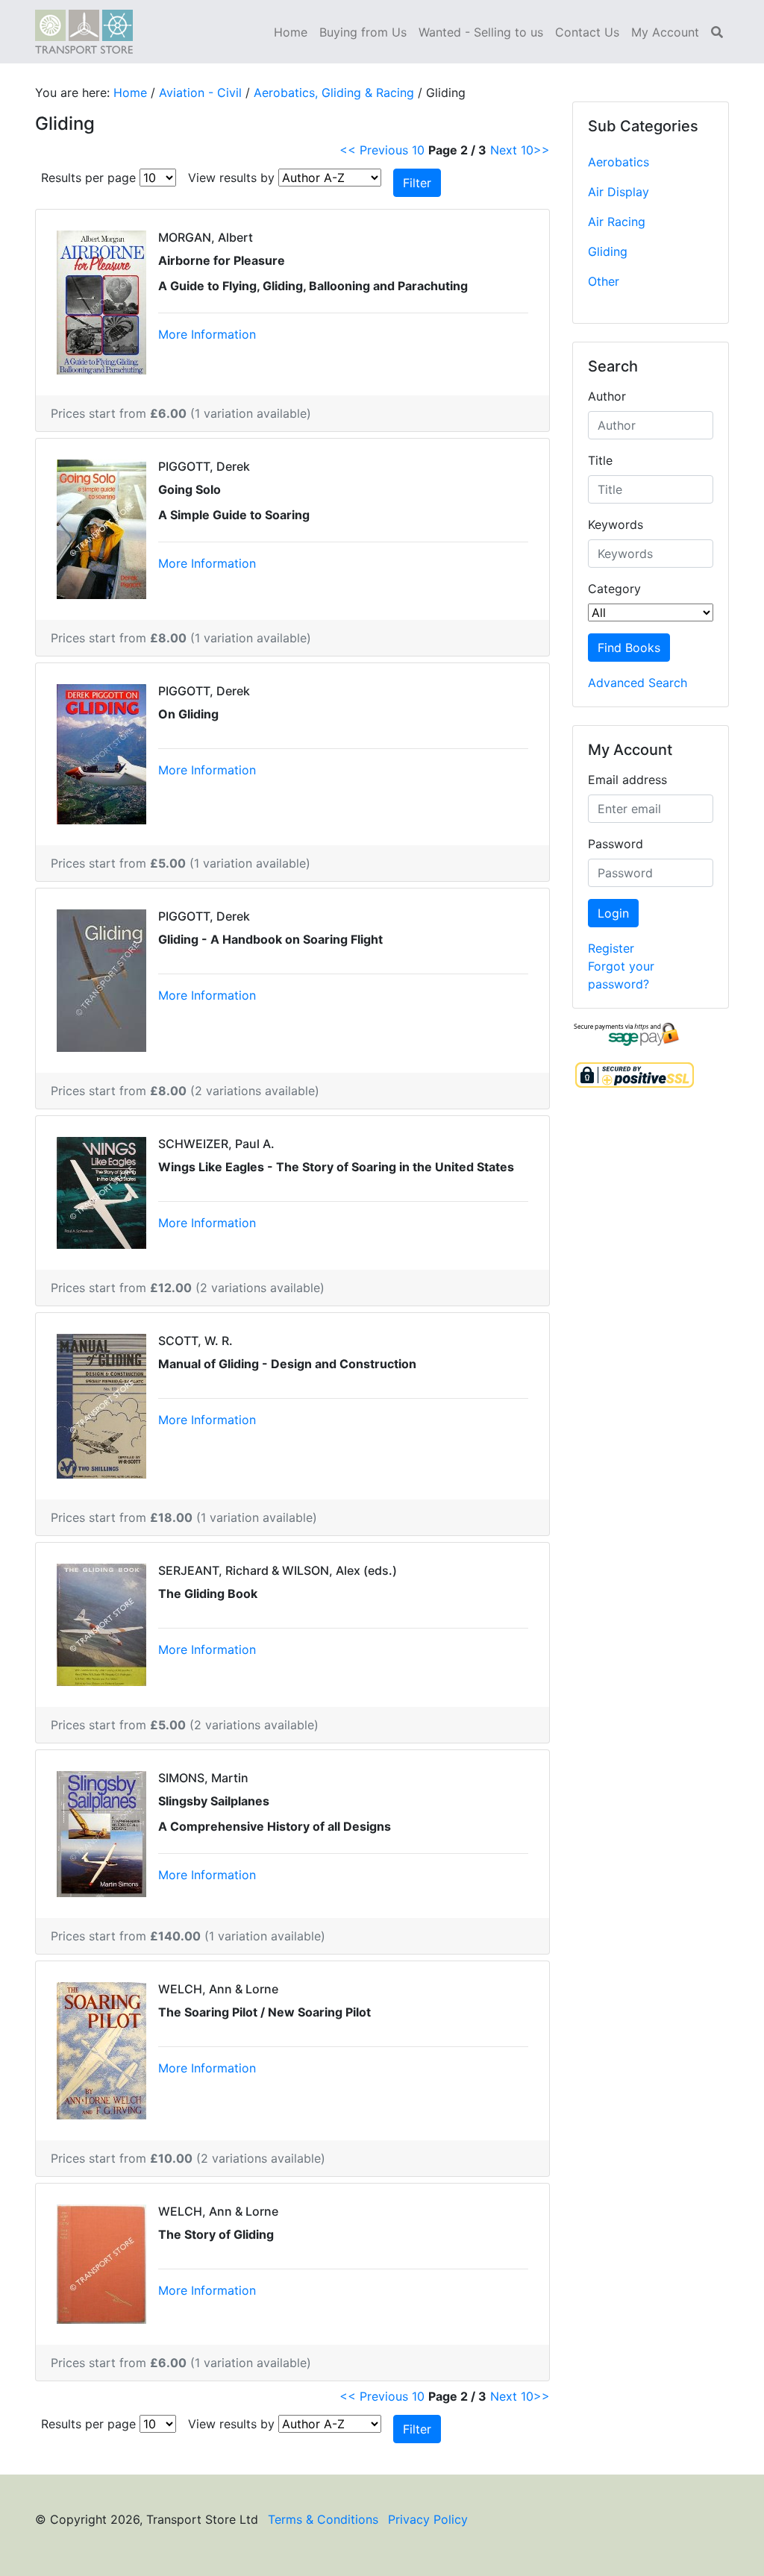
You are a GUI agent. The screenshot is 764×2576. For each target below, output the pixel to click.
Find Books (629, 648)
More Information (207, 334)
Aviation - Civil (200, 93)
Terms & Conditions (323, 2519)
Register (611, 948)
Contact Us (587, 32)
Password (616, 844)
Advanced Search (638, 683)
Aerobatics (619, 162)
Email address (627, 780)
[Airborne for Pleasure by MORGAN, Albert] (101, 301)
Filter (417, 183)
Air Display (619, 192)
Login (613, 913)
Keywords (616, 524)
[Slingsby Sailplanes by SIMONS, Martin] (101, 1833)
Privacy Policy (428, 2519)
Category (614, 589)
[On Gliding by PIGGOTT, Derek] (101, 753)
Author (607, 396)
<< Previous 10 (382, 150)
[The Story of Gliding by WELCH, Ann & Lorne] (101, 2263)
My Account (665, 32)
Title (600, 460)
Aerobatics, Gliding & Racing (334, 93)
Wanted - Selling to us (481, 32)
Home (291, 32)
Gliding (608, 251)
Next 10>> (520, 150)
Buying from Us (363, 32)
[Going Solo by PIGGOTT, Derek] (101, 528)
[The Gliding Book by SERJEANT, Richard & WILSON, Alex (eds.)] (101, 1623)
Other (604, 281)
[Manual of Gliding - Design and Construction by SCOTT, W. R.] (101, 1405)
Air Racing (617, 222)
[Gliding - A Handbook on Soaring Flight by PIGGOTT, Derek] (101, 980)
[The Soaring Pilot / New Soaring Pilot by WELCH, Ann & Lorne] (101, 2049)
